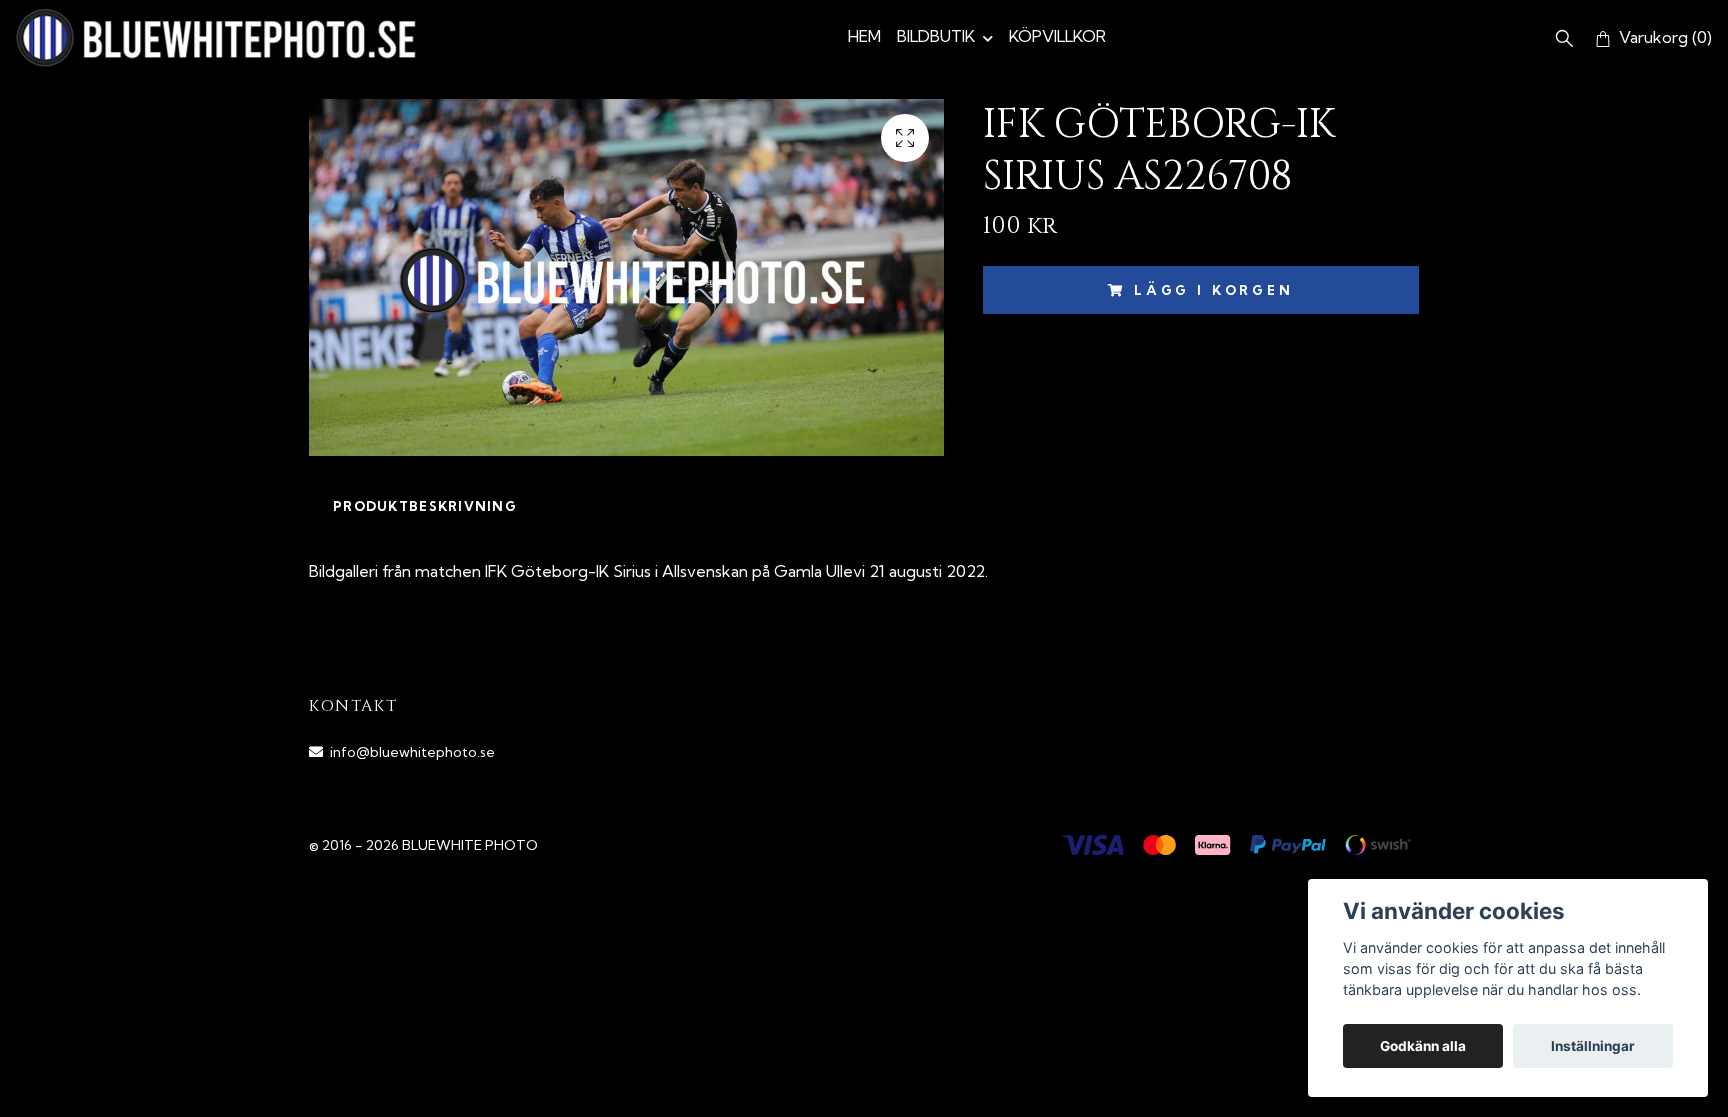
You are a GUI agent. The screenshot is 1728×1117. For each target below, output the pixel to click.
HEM (864, 36)
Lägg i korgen (1214, 290)
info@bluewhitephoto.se (412, 752)
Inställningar (1593, 1046)
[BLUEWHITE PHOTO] (216, 37)
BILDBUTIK (936, 36)
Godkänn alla (1423, 1046)
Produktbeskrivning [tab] (425, 506)
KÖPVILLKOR (1057, 36)
